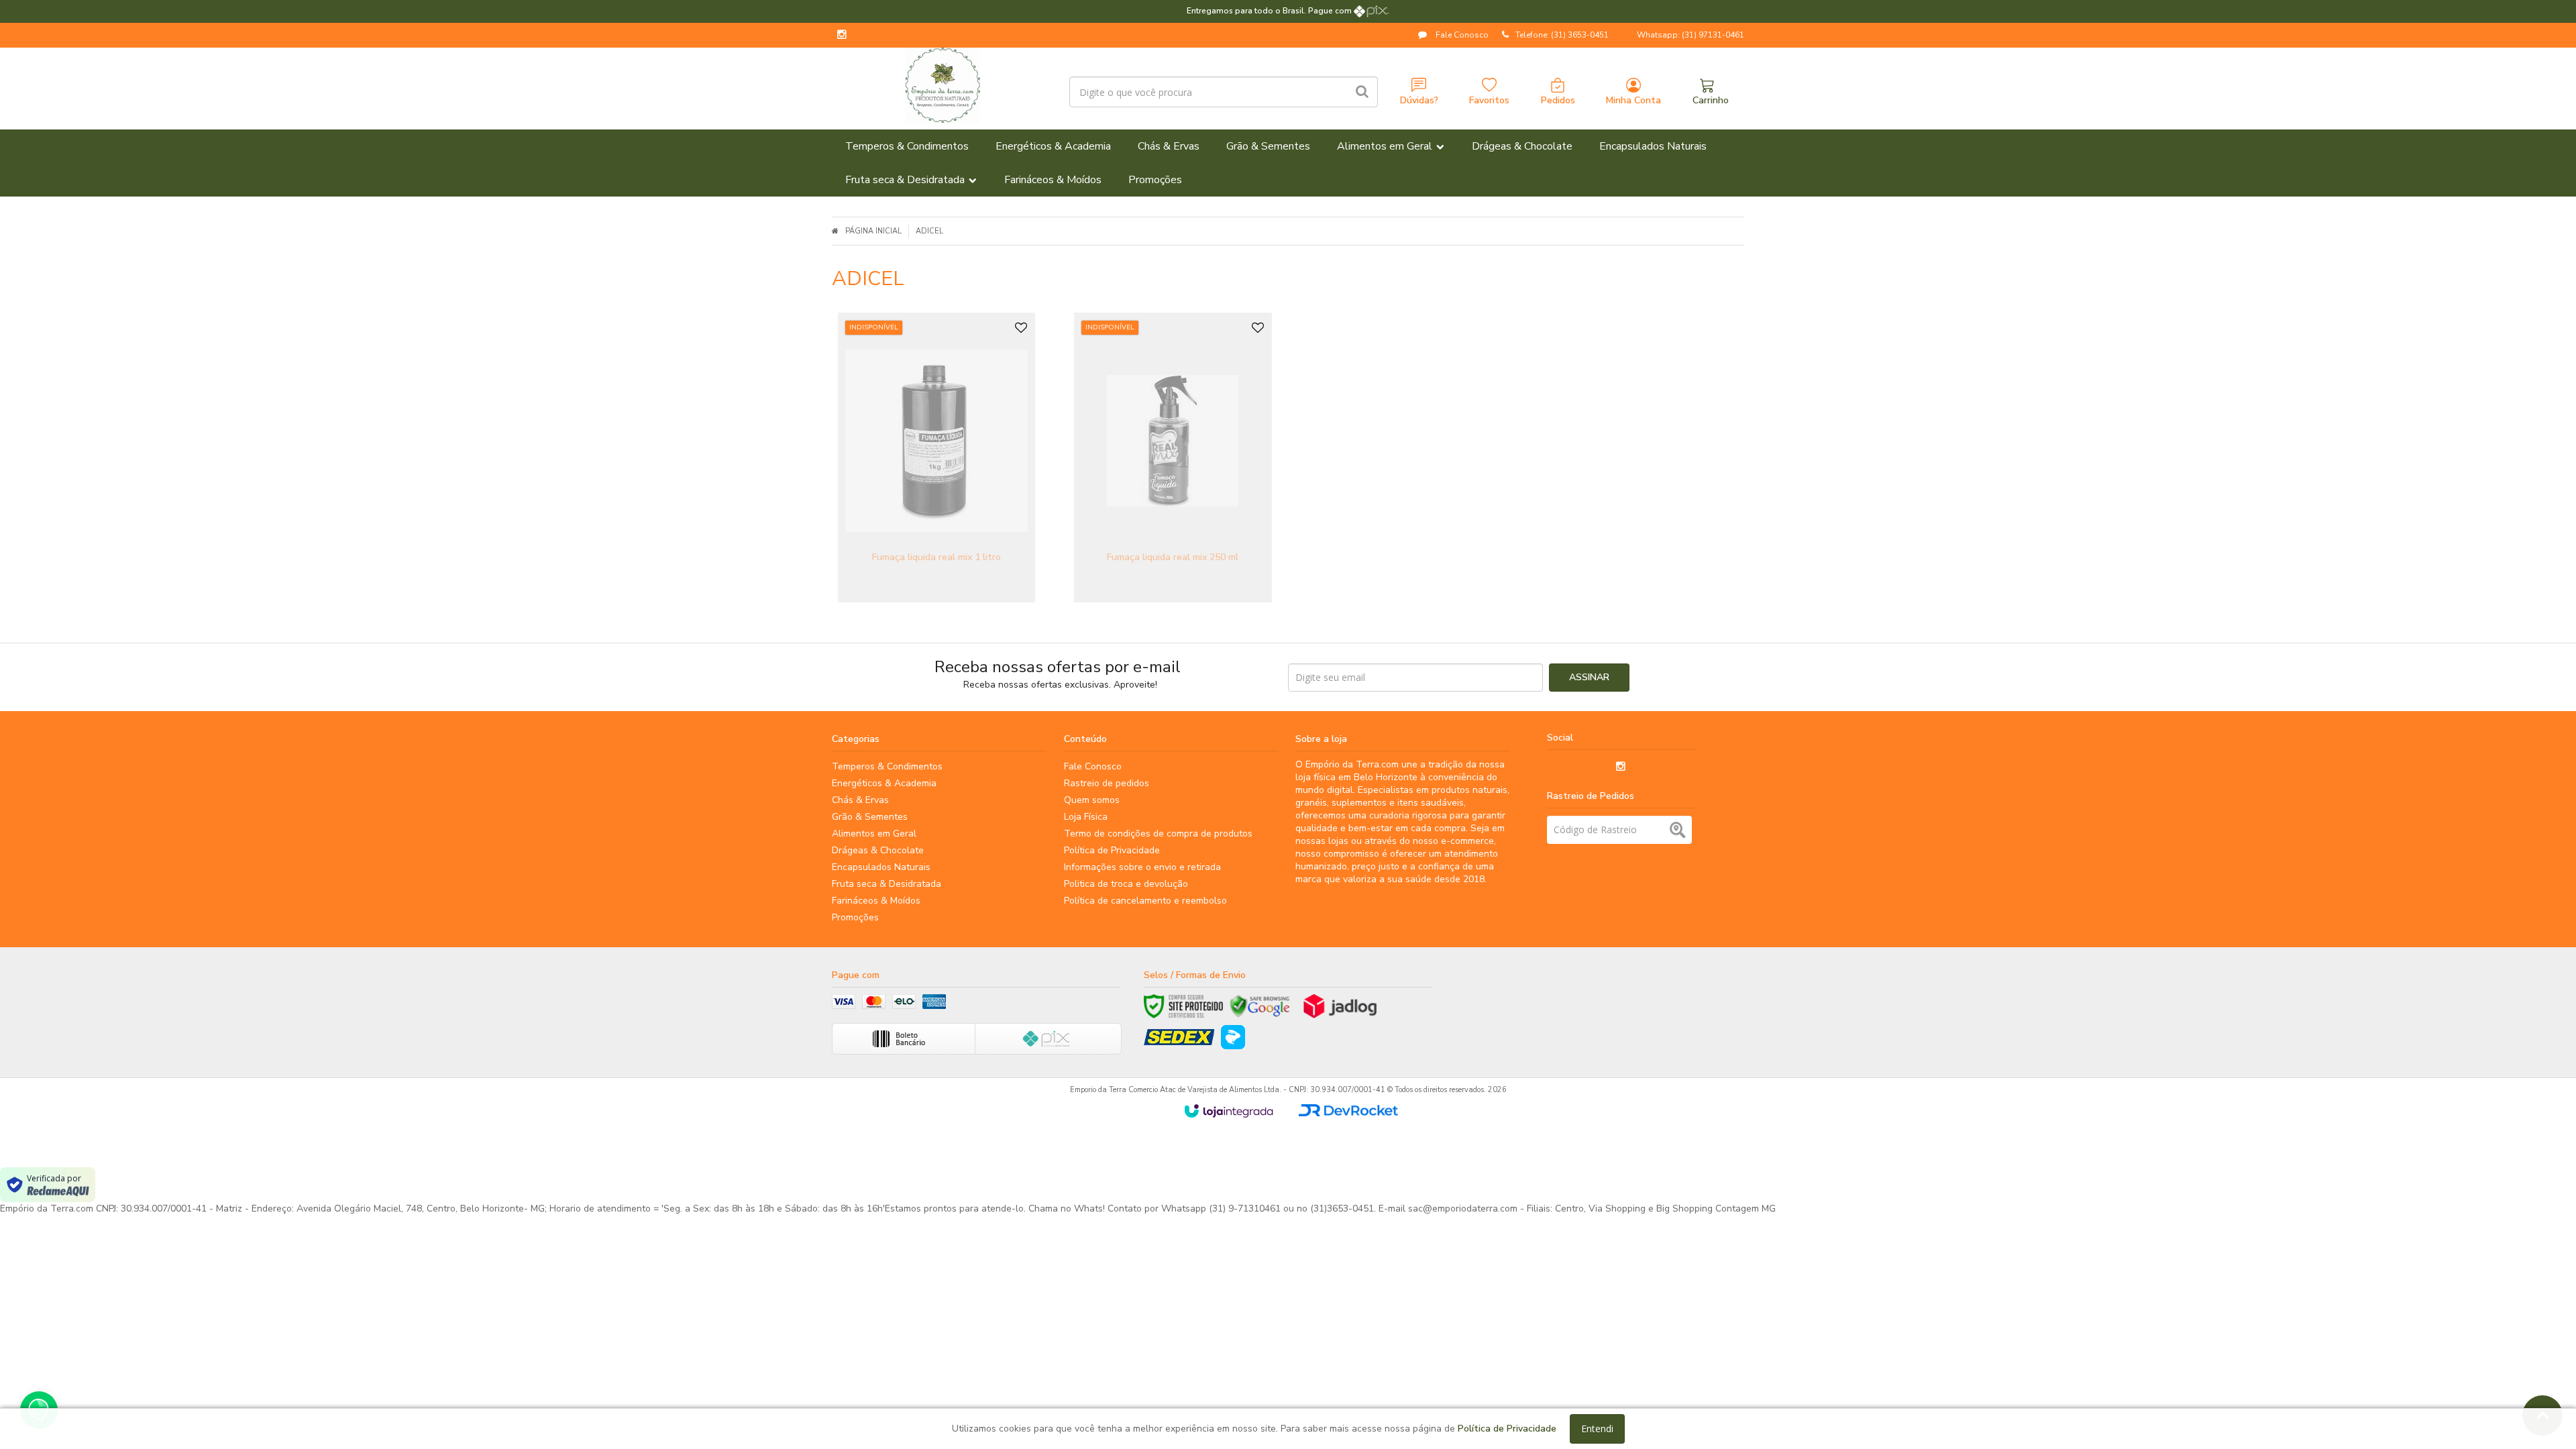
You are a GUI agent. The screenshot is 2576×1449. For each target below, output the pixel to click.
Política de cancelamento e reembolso (1145, 901)
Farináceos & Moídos (876, 901)
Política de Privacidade (1112, 850)
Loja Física (1086, 817)
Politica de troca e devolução (1126, 884)
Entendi (1597, 1429)
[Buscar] (1362, 92)
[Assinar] (1589, 678)
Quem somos (1092, 800)
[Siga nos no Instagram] (842, 36)
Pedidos (1558, 100)
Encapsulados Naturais (881, 867)
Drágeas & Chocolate (878, 850)
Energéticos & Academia (884, 783)
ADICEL (929, 231)
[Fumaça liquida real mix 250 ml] (1173, 458)
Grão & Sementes (870, 817)
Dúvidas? (1419, 100)
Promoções (855, 917)
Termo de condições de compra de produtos (1158, 834)
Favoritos (1489, 100)
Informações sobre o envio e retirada (1142, 867)
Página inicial (873, 231)
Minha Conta (1633, 100)
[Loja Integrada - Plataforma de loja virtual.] (1229, 1111)
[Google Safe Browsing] (1260, 1006)
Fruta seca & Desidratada (887, 884)
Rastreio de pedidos (1107, 783)
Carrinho (1711, 100)
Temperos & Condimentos (887, 766)
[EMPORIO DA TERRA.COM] (942, 85)
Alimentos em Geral (874, 834)
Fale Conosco (1461, 35)
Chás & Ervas (860, 800)
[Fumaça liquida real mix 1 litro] (936, 458)
